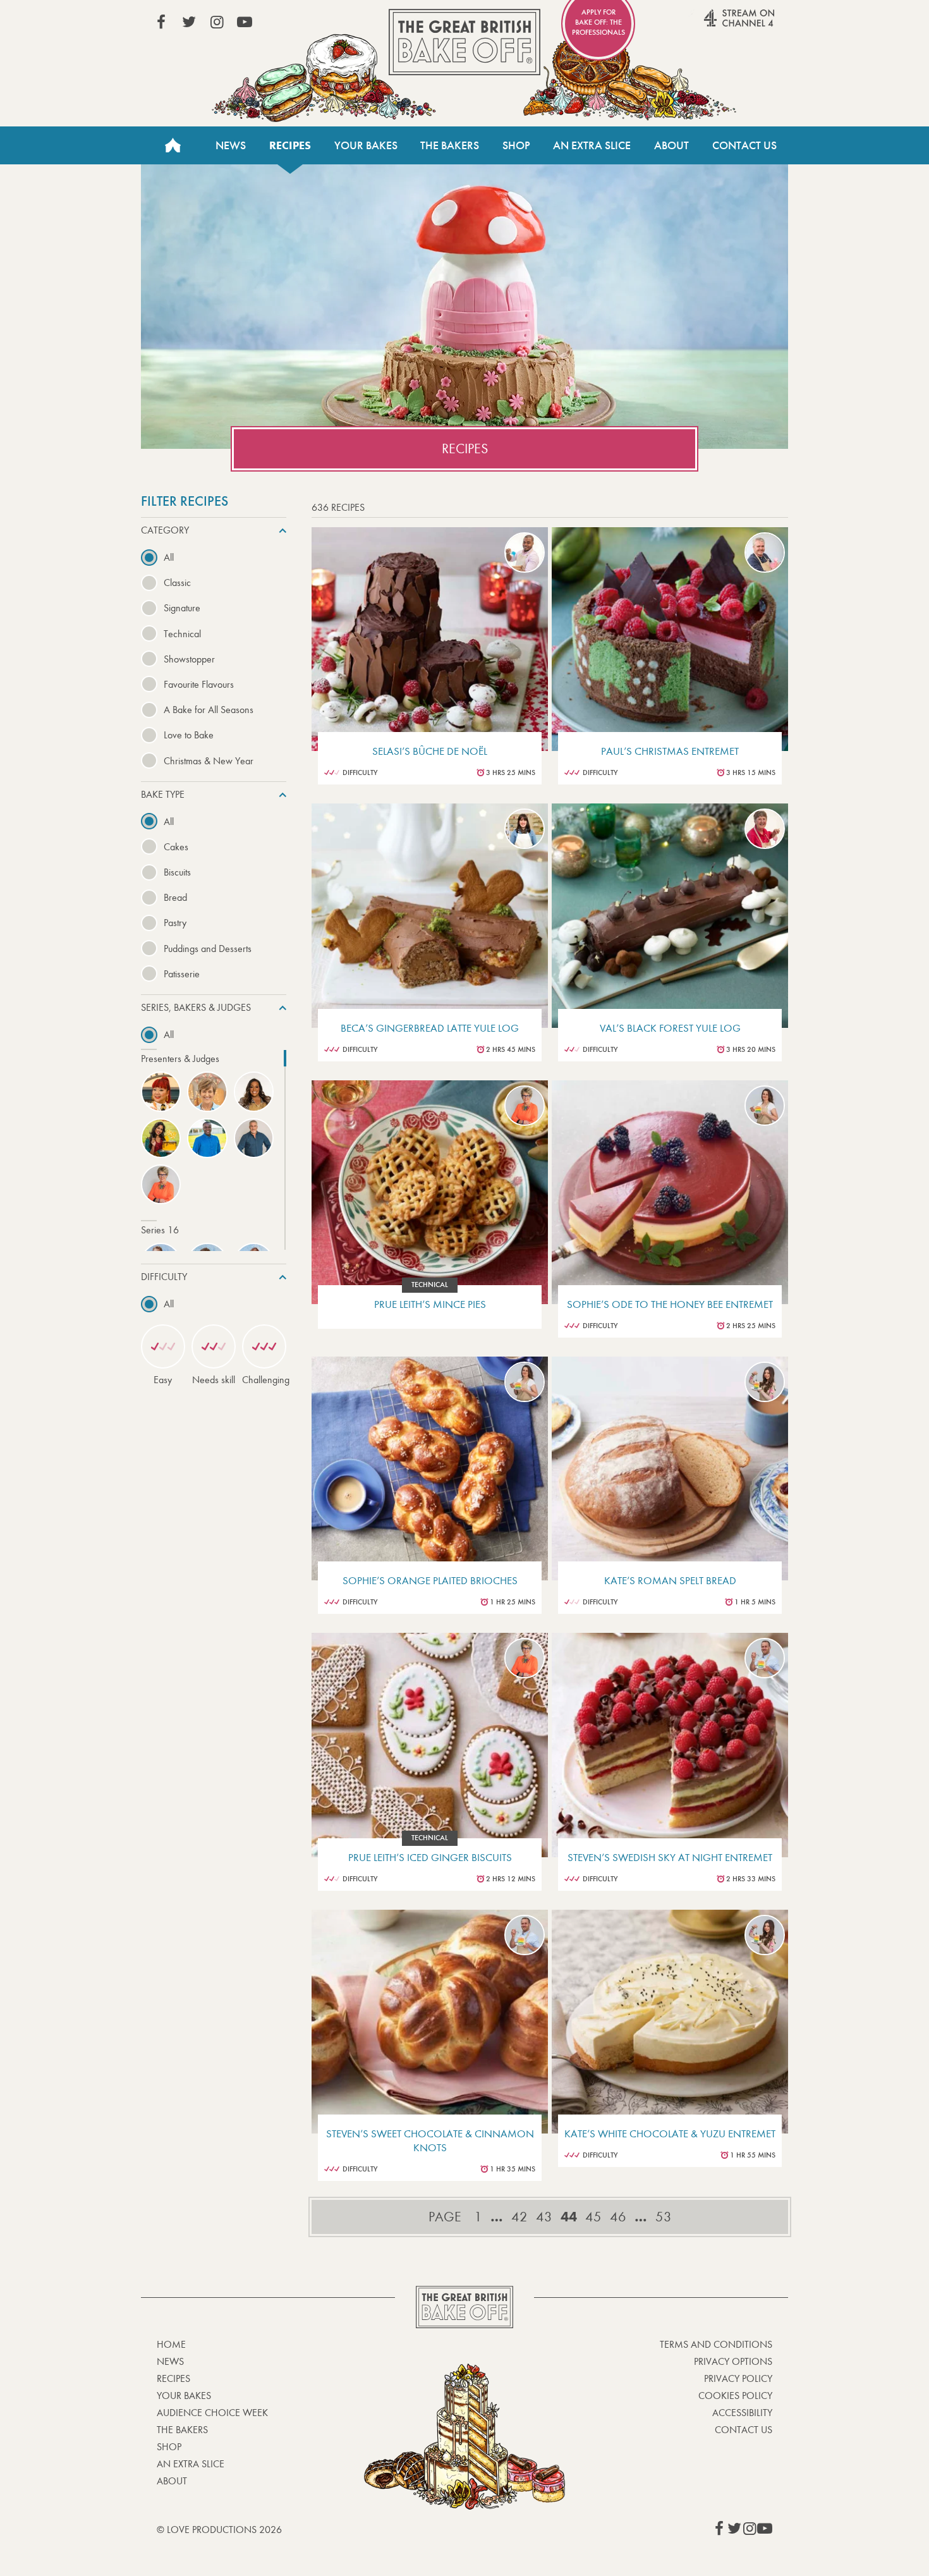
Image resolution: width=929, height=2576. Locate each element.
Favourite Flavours (199, 684)
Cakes (176, 847)
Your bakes (184, 2396)
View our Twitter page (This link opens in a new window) (189, 22)
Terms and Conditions (716, 2344)
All (169, 557)
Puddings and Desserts (208, 949)
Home (173, 145)
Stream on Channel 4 (715, 25)
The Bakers (450, 145)
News (231, 145)
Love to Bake (189, 735)
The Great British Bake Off (464, 42)
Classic (177, 583)
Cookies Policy (735, 2396)
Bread (175, 897)
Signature (182, 608)
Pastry (175, 923)
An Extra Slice (592, 145)
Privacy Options (733, 2361)
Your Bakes (366, 145)
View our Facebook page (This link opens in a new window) (161, 22)
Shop (516, 145)
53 (664, 2217)
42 (519, 2217)
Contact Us (744, 145)
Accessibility (742, 2413)
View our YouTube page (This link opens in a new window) (245, 22)
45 (593, 2217)
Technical (182, 634)
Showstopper (189, 659)
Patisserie (182, 974)
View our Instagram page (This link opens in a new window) (217, 22)
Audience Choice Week (212, 2413)
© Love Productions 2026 (219, 2530)
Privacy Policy (738, 2378)
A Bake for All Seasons (209, 710)
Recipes (290, 145)
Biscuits (177, 872)
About (671, 145)
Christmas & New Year (209, 761)
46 (618, 2217)
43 (544, 2217)
